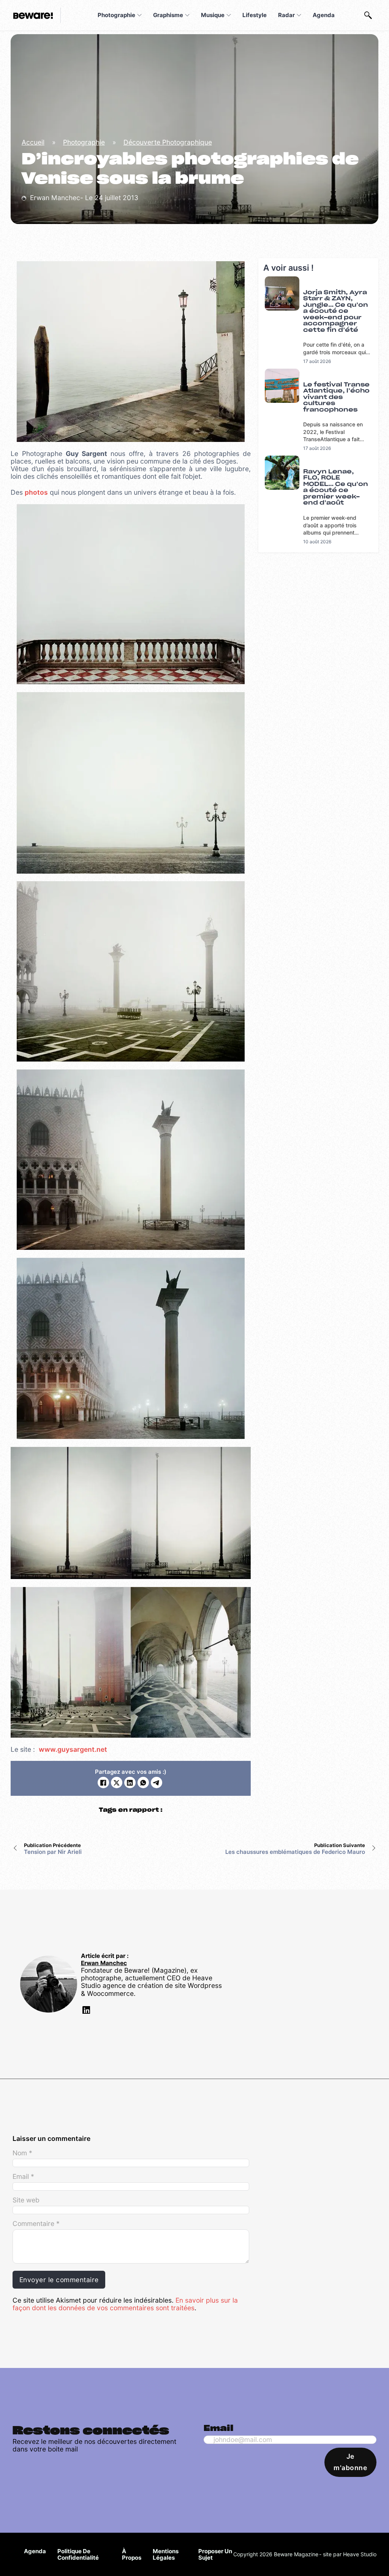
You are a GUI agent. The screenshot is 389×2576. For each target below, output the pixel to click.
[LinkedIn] (130, 1783)
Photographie (116, 15)
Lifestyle (255, 15)
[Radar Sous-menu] (299, 15)
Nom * (22, 2153)
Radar (286, 15)
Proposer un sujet (215, 2555)
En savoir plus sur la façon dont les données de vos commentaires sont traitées (125, 2304)
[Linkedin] (85, 2011)
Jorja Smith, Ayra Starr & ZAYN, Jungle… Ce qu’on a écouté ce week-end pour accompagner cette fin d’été (336, 311)
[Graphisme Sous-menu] (187, 15)
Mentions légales (166, 2555)
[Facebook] (103, 1783)
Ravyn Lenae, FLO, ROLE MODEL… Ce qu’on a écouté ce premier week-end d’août (336, 487)
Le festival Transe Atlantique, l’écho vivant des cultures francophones (336, 397)
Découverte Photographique (168, 142)
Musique (213, 15)
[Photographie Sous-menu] (139, 15)
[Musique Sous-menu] (229, 15)
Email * (23, 2177)
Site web (26, 2200)
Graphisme (168, 15)
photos (36, 492)
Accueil (33, 142)
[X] (117, 1783)
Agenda (324, 15)
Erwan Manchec (104, 1963)
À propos (132, 2555)
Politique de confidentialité (78, 2555)
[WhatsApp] (143, 1783)
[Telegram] (157, 1783)
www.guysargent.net (73, 1749)
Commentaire (36, 2224)
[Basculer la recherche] (368, 15)
